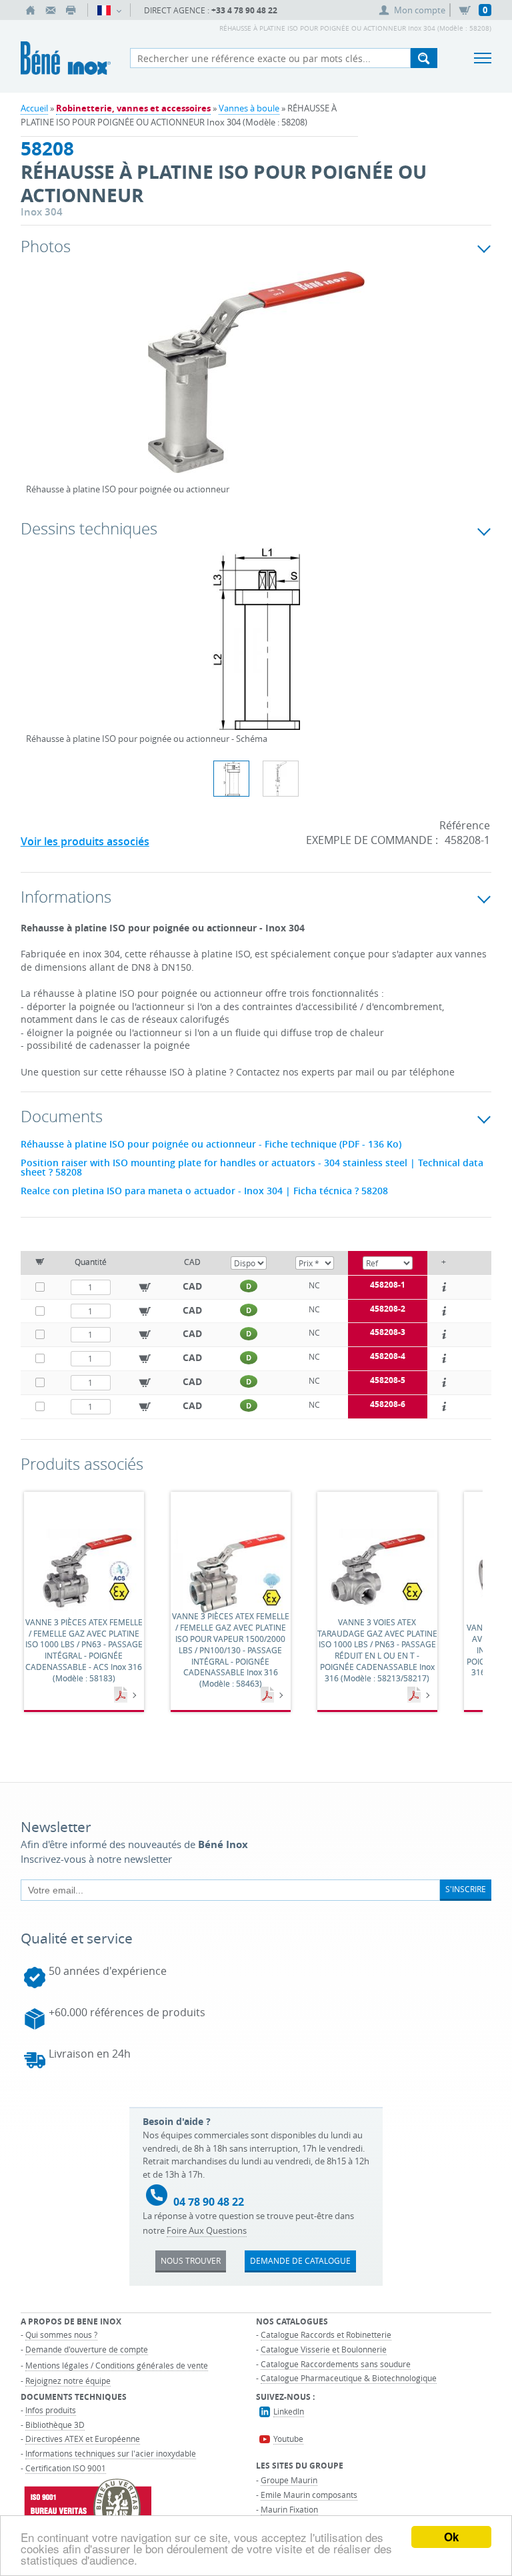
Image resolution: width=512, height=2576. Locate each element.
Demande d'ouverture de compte (87, 2349)
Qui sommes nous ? (61, 2334)
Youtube (288, 2439)
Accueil (34, 108)
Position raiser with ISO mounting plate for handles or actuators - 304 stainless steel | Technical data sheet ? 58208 (252, 1168)
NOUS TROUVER (191, 2260)
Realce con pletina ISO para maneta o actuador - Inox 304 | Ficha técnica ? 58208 (204, 1191)
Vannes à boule (249, 108)
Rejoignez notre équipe (68, 2381)
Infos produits (51, 2410)
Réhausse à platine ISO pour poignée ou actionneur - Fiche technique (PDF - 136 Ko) (211, 1144)
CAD (192, 1286)
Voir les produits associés (85, 841)
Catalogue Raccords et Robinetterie (326, 2334)
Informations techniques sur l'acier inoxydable (111, 2453)
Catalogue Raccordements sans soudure (336, 2364)
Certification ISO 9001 (66, 2468)
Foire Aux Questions (207, 2230)
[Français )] (109, 10)
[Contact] (51, 10)
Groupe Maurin (289, 2480)
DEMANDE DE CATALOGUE (300, 2260)
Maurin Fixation (289, 2509)
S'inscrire (466, 1889)
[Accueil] (31, 10)
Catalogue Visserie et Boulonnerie (324, 2349)
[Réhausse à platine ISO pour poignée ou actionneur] (256, 381)
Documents (122, 1695)
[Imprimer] (71, 10)
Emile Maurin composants (309, 2495)
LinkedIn (289, 2411)
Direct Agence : (211, 10)
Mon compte (420, 10)
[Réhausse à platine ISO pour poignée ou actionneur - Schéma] (256, 647)
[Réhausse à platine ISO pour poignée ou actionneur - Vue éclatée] (281, 779)
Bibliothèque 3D (55, 2425)
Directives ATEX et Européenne (83, 2439)
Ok (451, 2537)
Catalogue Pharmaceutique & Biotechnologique (349, 2378)
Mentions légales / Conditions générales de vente (117, 2365)
